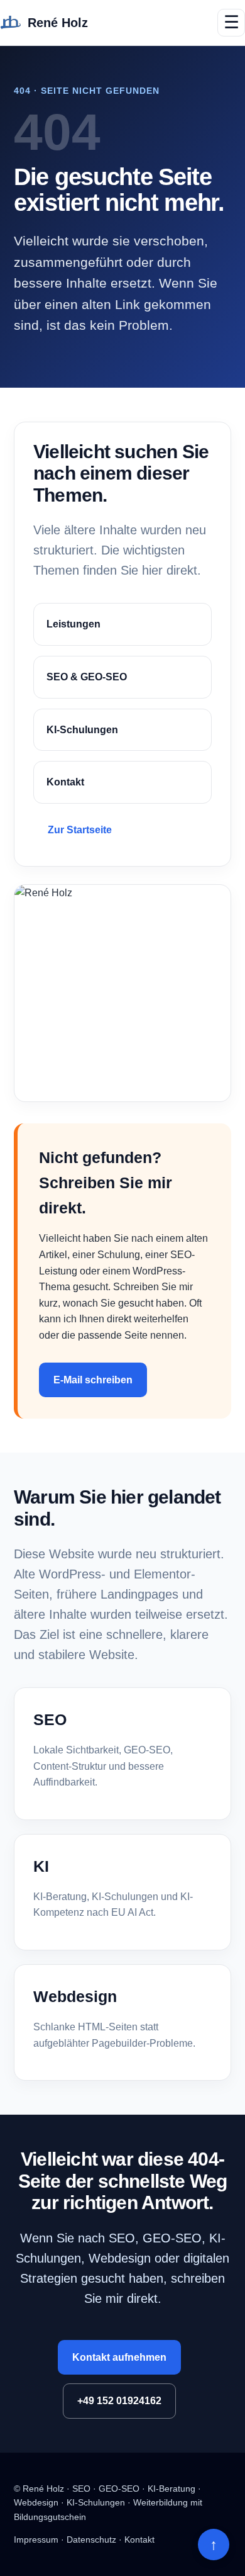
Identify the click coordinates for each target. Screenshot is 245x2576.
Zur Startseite (80, 830)
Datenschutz (91, 2539)
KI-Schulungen (82, 730)
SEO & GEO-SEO (87, 677)
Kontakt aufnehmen (119, 2357)
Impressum (36, 2539)
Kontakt (65, 782)
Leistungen (73, 624)
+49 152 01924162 (119, 2401)
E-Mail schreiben (93, 1380)
